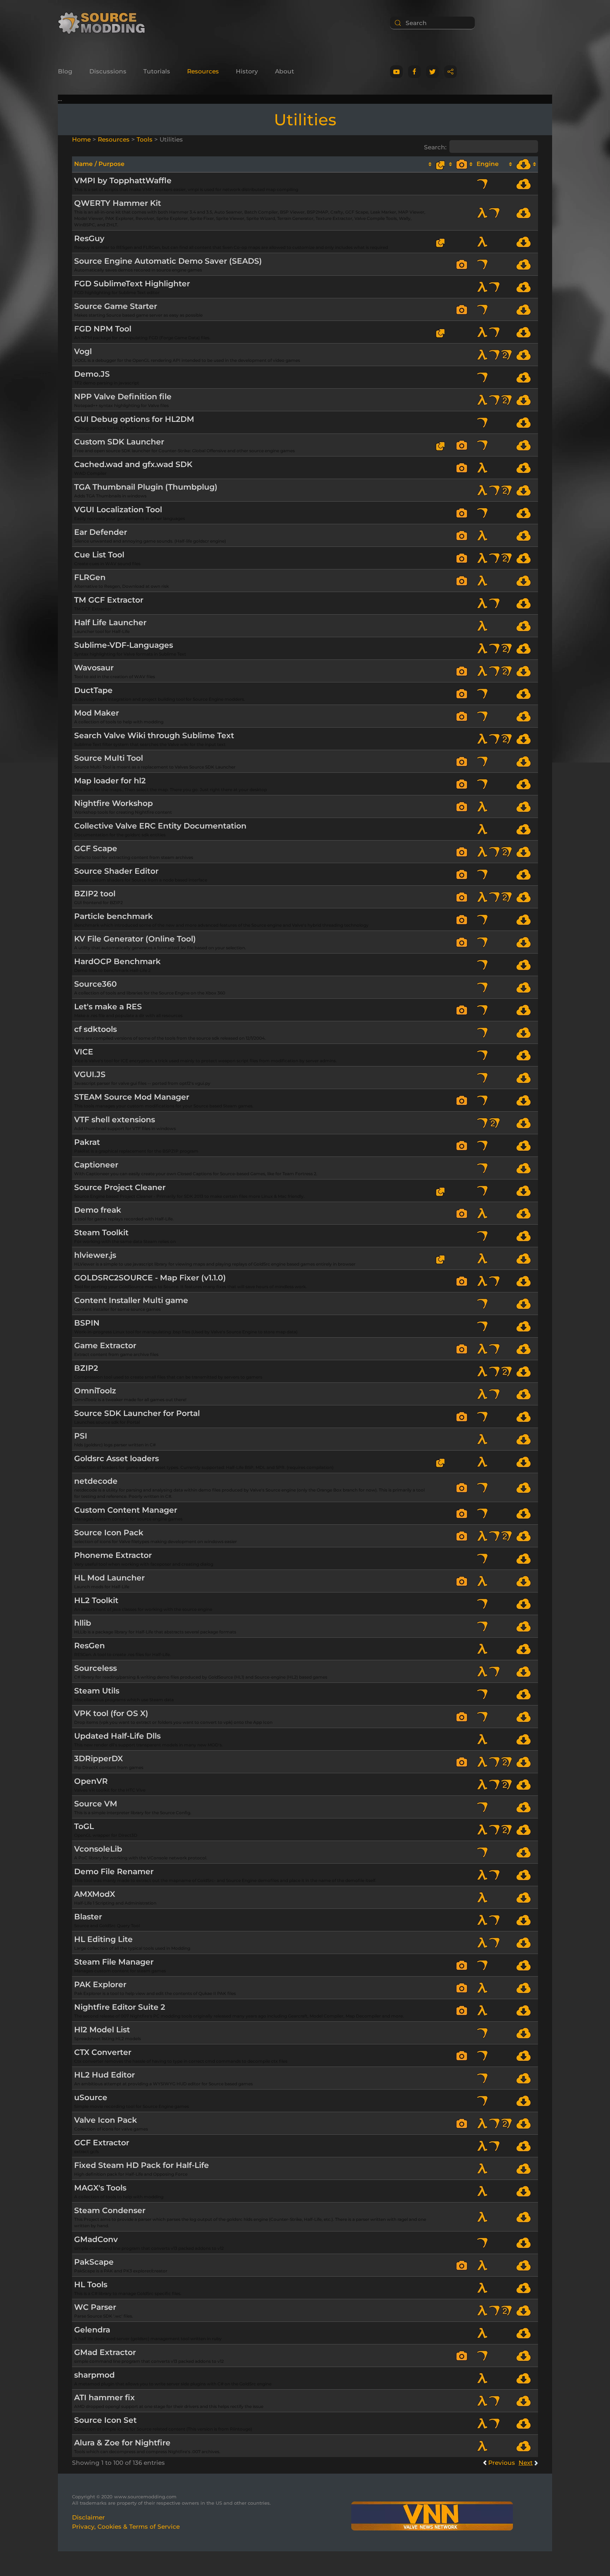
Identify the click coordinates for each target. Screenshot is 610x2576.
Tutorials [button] (157, 71)
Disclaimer (88, 2517)
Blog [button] (65, 71)
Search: (435, 147)
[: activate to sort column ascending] (444, 164)
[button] (464, 264)
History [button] (247, 71)
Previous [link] (502, 2463)
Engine (488, 164)
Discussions (108, 71)
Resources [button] (203, 71)
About (285, 71)
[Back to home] (104, 23)
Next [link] (526, 2463)
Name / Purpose (99, 164)
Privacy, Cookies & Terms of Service (126, 2527)
